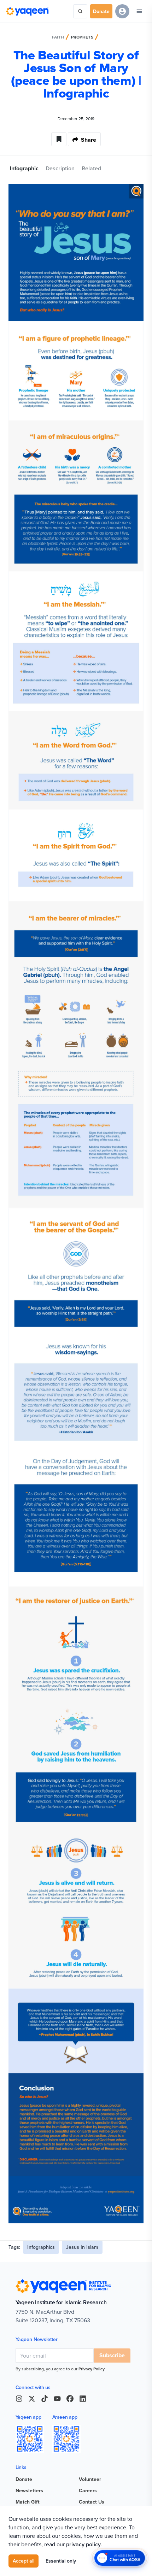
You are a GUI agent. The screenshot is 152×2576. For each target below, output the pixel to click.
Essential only (61, 2561)
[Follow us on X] (32, 2399)
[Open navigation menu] (139, 11)
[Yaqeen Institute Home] (27, 11)
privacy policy (83, 2544)
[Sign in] (122, 11)
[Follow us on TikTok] (45, 2399)
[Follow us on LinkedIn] (83, 2399)
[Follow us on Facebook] (70, 2399)
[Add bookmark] (59, 139)
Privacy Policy (92, 2369)
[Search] (80, 11)
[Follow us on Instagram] (19, 2399)
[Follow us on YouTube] (57, 2399)
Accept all (24, 2561)
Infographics (41, 2247)
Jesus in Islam (82, 2247)
